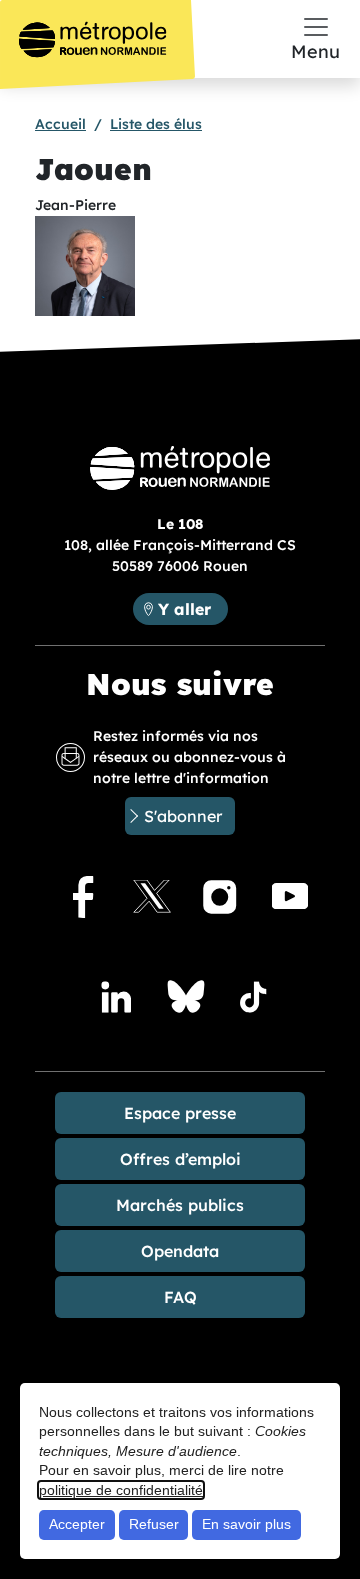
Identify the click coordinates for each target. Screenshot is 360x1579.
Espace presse (180, 1113)
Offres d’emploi (180, 1159)
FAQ (180, 1297)
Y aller (192, 608)
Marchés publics (180, 1205)
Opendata (180, 1251)
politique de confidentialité (121, 1490)
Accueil (60, 124)
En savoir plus (246, 1524)
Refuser (154, 1524)
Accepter (77, 1524)
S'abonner (183, 816)
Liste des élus (156, 124)
